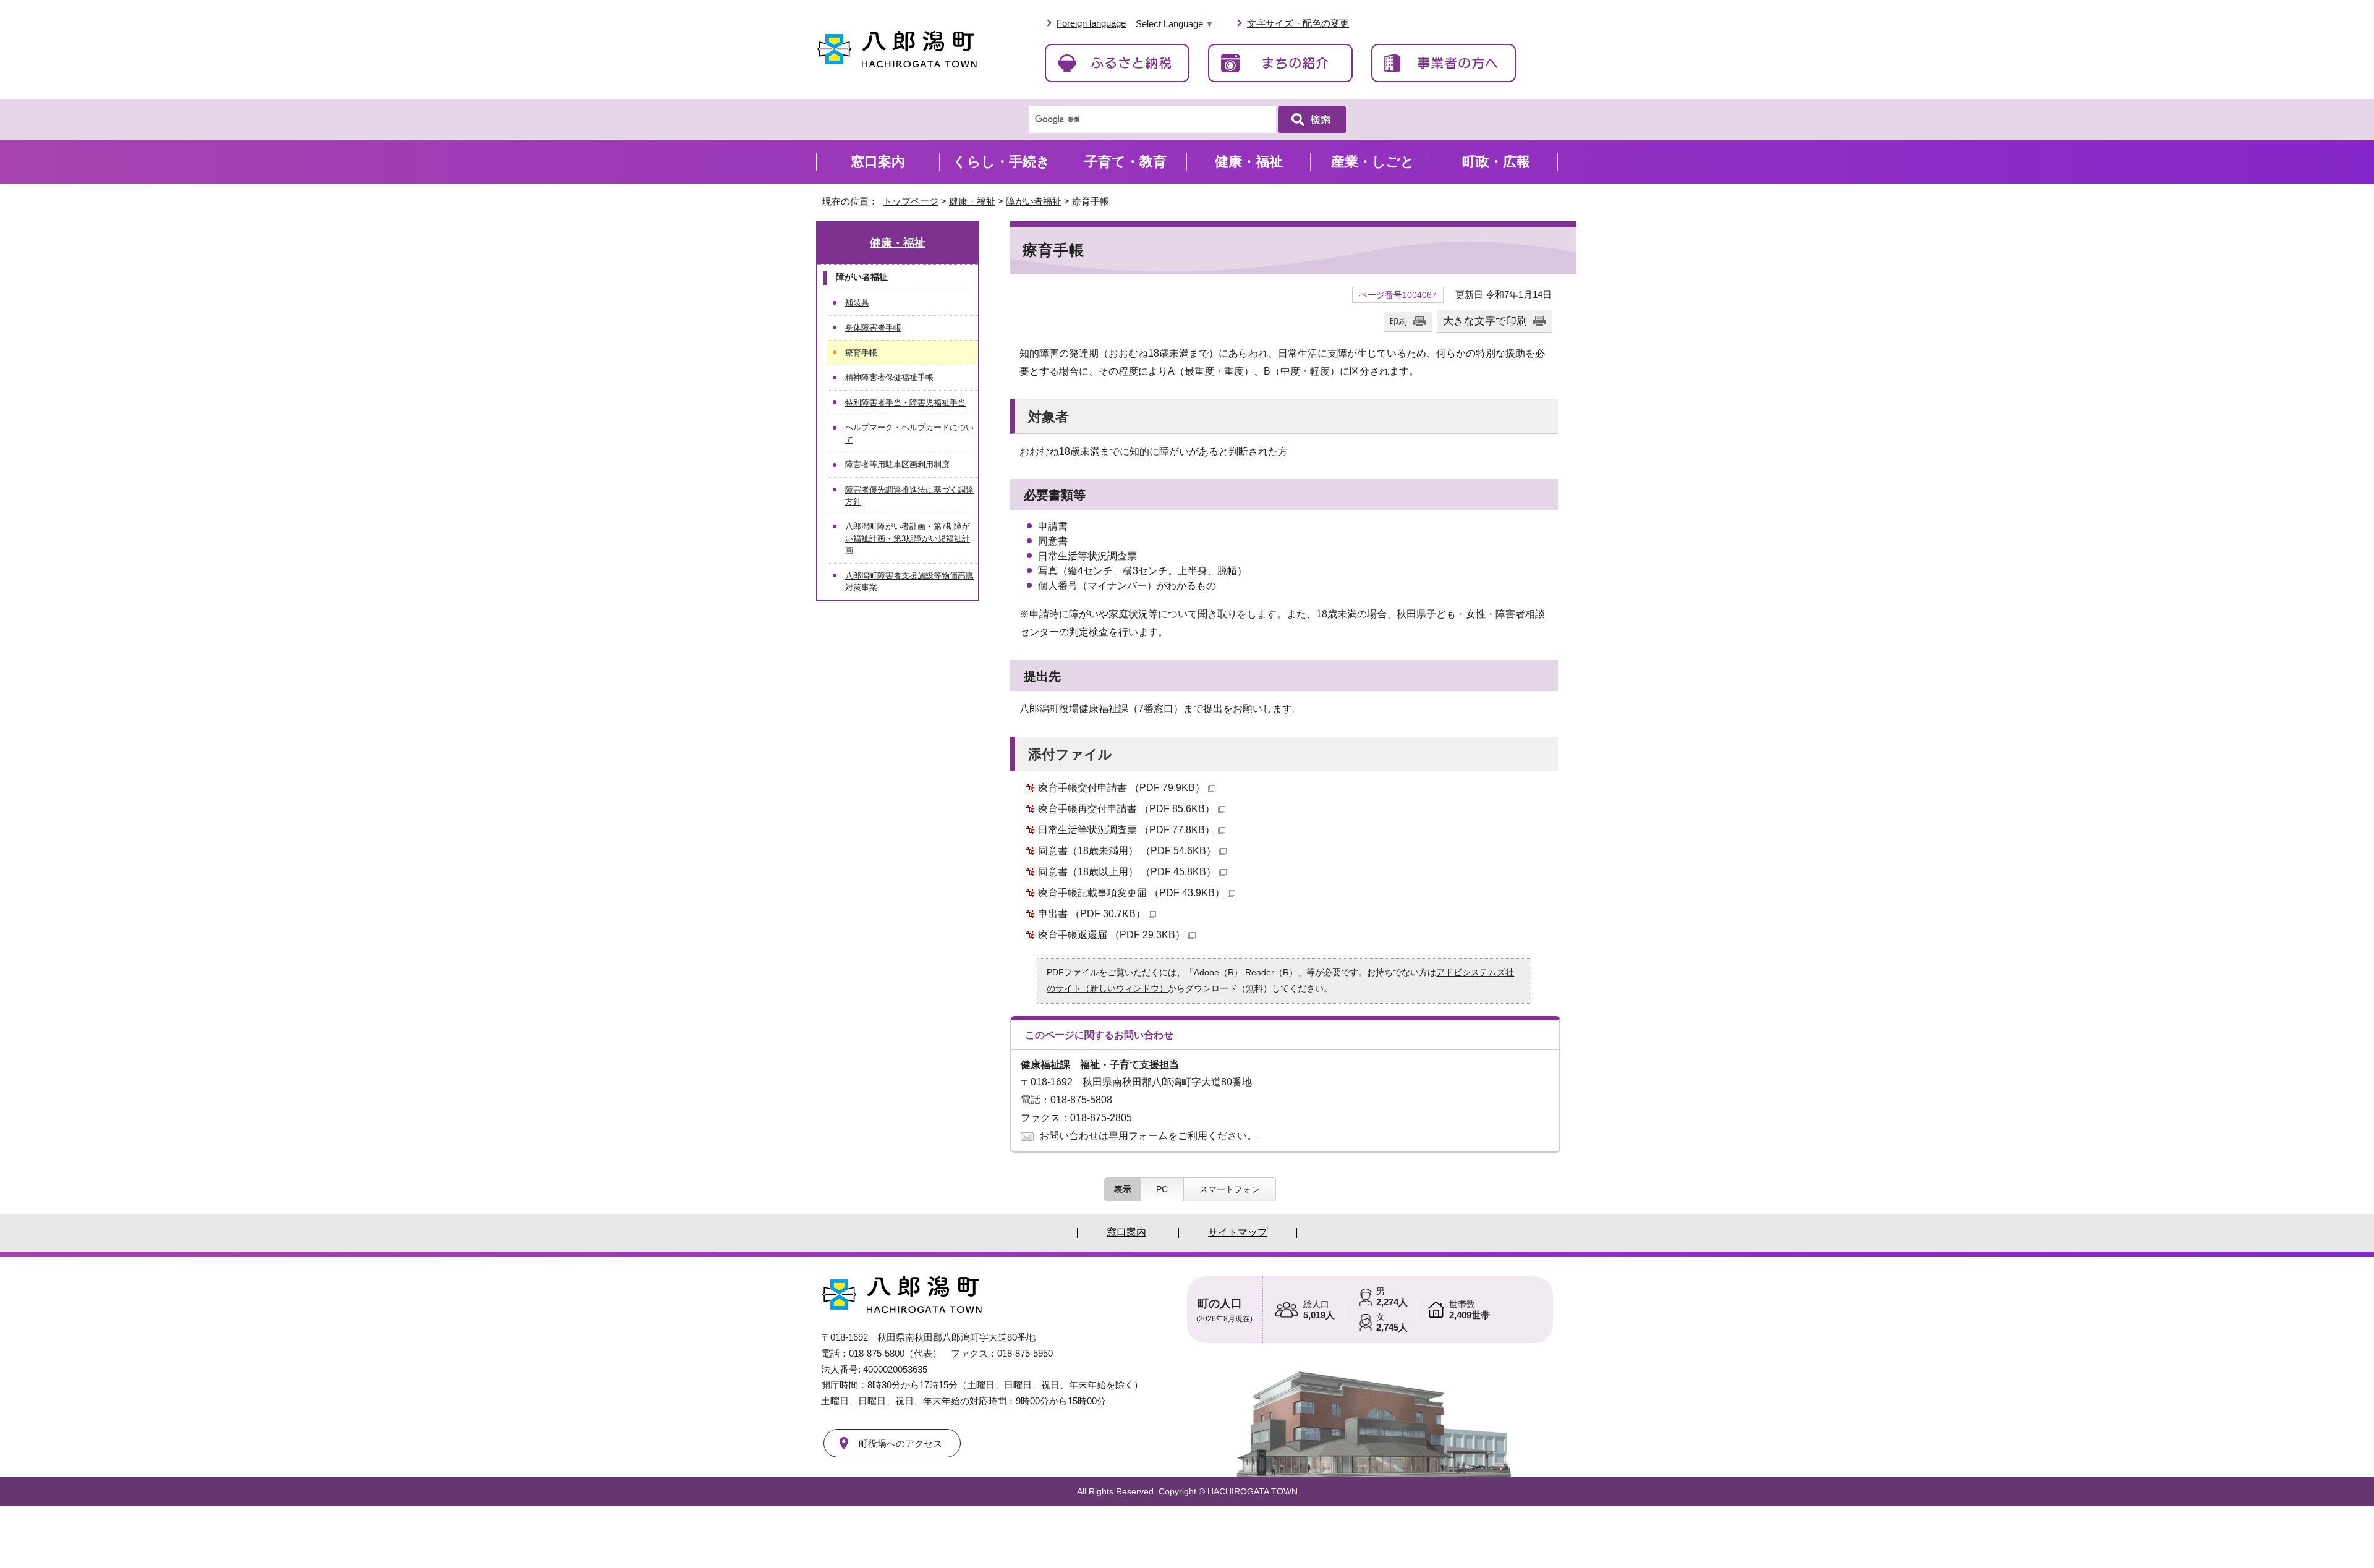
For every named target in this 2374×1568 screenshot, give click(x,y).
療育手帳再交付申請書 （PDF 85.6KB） (1126, 809)
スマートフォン (1230, 1189)
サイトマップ (1238, 1232)
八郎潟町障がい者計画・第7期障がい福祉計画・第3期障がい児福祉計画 (908, 538)
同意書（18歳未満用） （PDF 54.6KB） (1127, 851)
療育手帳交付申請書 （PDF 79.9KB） (1121, 788)
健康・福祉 (972, 201)
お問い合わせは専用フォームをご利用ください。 (1148, 1136)
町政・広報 (1496, 162)
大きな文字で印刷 (1485, 321)
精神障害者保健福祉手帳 (889, 377)
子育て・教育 (1125, 162)
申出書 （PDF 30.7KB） (1092, 914)
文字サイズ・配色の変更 (1298, 23)
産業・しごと (1373, 162)
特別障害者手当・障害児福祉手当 (905, 403)
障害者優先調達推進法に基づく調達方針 (909, 496)
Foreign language (1091, 23)
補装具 (857, 303)
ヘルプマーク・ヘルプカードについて (909, 433)
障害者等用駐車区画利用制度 (897, 464)
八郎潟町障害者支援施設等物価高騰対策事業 (909, 582)
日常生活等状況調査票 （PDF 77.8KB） (1126, 830)
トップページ (911, 201)
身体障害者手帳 (873, 328)
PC (1162, 1189)
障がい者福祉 (1034, 201)
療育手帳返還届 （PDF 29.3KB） (1112, 935)
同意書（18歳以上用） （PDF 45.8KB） (1127, 872)
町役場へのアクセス (900, 1443)
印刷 (1398, 321)
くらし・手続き (1002, 162)
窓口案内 (878, 162)
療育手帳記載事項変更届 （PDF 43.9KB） (1131, 893)
